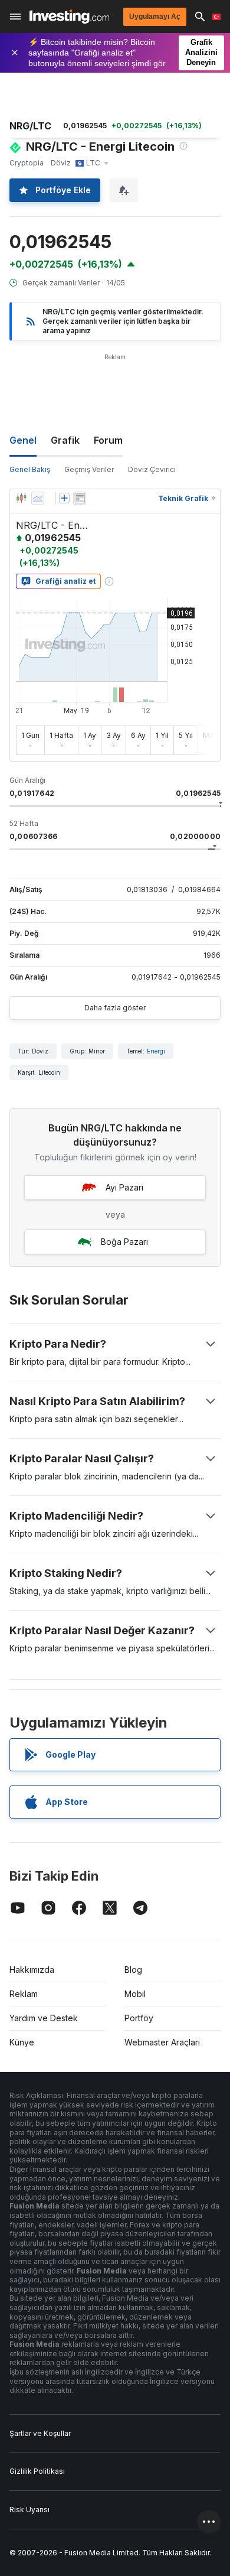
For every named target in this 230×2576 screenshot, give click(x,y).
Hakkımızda (32, 1970)
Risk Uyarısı (29, 2510)
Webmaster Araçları (162, 2042)
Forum (108, 440)
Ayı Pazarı (124, 1187)
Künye (22, 2042)
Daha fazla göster (115, 1008)
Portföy (139, 2018)
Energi (156, 1051)
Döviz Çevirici (152, 469)
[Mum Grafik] (21, 498)
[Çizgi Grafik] (38, 498)
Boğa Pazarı (124, 1242)
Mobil (135, 1994)
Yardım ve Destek (44, 2018)
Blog (133, 1970)
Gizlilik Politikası (37, 2471)
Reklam (24, 1994)
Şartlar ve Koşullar (40, 2433)
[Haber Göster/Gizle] (80, 498)
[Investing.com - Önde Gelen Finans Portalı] (69, 17)
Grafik (65, 440)
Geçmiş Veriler (89, 469)
